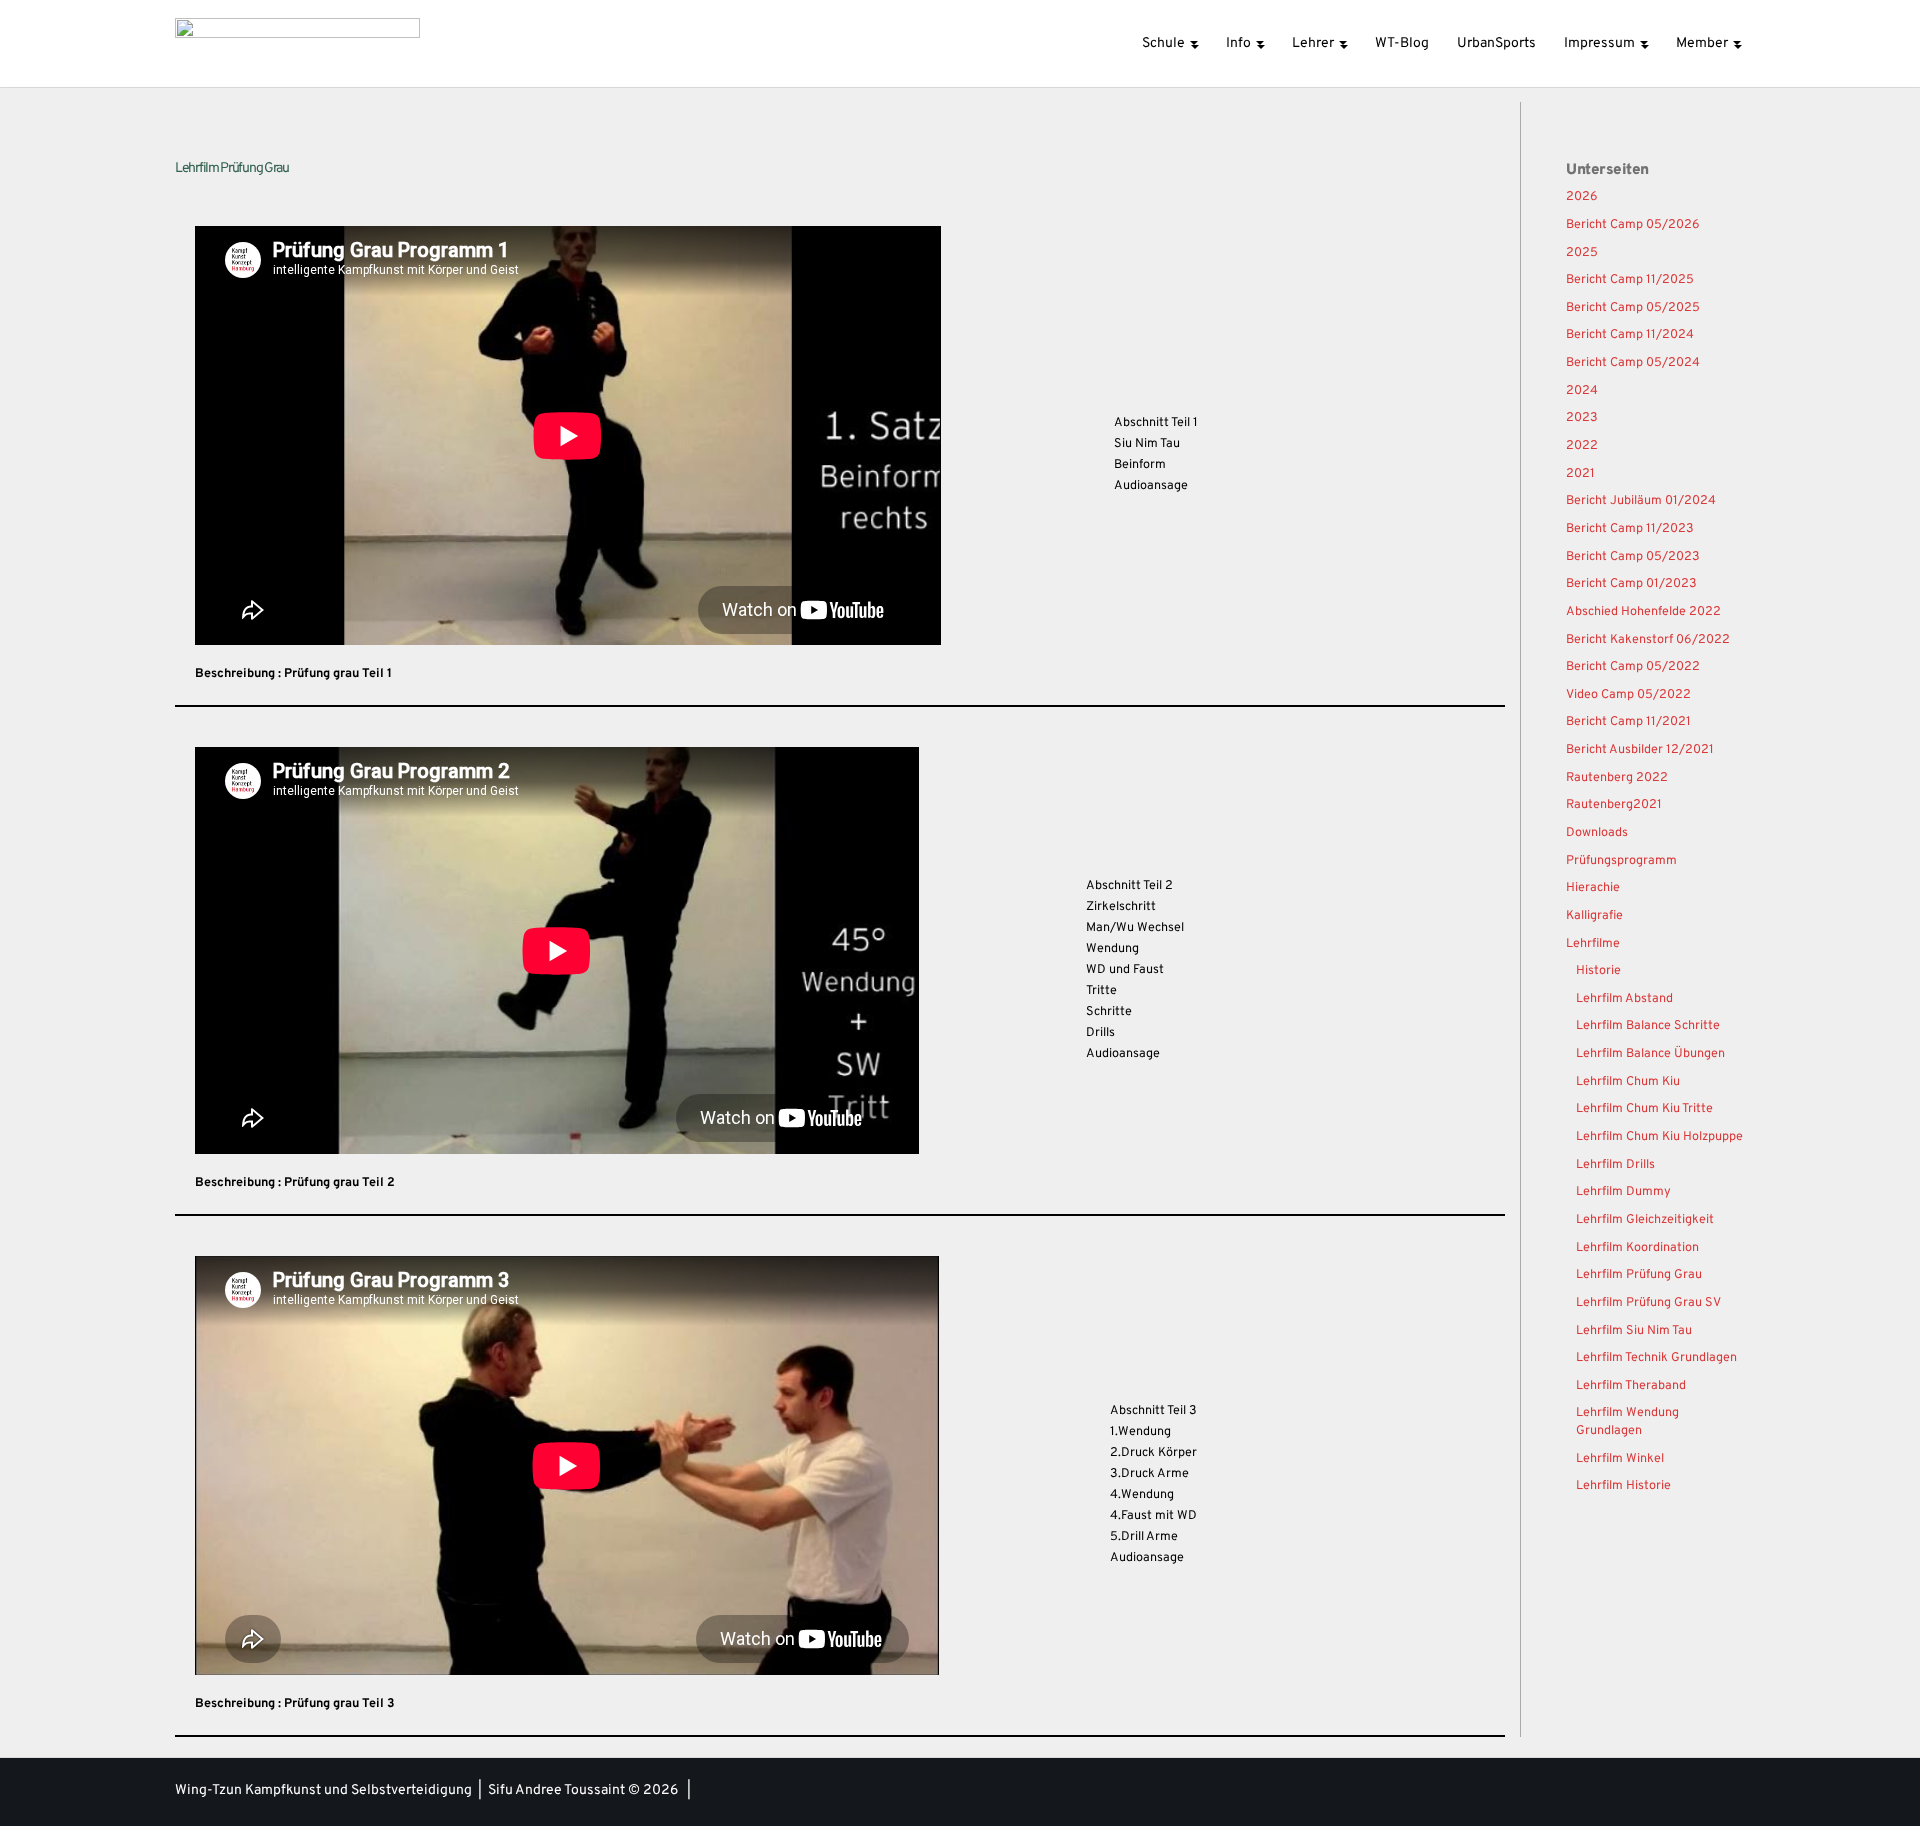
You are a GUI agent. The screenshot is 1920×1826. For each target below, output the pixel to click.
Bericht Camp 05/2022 (1633, 667)
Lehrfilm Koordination (1637, 1248)
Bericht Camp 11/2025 (1630, 280)
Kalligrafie (1594, 916)
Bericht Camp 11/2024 (1630, 335)
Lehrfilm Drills (1615, 1165)
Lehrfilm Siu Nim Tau (1634, 1331)
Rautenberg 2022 (1617, 778)
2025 (1582, 253)
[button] (1194, 43)
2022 (1582, 446)
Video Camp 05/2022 (1628, 695)
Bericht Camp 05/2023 (1633, 557)
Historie (1598, 971)
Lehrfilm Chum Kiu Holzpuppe (1659, 1137)
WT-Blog (1402, 43)
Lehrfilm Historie (1623, 1486)
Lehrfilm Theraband (1631, 1386)
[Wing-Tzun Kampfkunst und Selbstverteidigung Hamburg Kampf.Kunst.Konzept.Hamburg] (297, 43)
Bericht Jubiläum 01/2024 (1641, 501)
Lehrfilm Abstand (1624, 999)
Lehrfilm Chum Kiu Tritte (1644, 1109)
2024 (1582, 391)
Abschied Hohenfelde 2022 (1643, 612)
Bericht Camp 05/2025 (1633, 308)
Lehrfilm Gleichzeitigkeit (1645, 1220)
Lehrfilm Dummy (1623, 1192)
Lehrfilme (1593, 944)
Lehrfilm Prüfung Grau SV (1648, 1303)
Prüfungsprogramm (1621, 861)
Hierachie (1593, 888)
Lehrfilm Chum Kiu (1628, 1082)
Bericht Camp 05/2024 (1633, 363)
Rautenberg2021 (1614, 805)
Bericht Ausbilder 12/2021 (1640, 750)
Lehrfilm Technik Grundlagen (1656, 1358)
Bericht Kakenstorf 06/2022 (1648, 640)
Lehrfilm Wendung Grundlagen (1627, 1422)
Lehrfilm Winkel (1620, 1459)
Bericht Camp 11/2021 (1628, 722)
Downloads (1597, 833)
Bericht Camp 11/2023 (1630, 529)
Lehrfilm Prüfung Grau (1639, 1275)
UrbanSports (1496, 43)
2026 (1582, 197)
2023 (1582, 418)
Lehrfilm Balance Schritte (1648, 1026)
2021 (1580, 474)
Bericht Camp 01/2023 (1631, 584)
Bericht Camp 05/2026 (1633, 225)
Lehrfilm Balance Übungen (1650, 1054)
